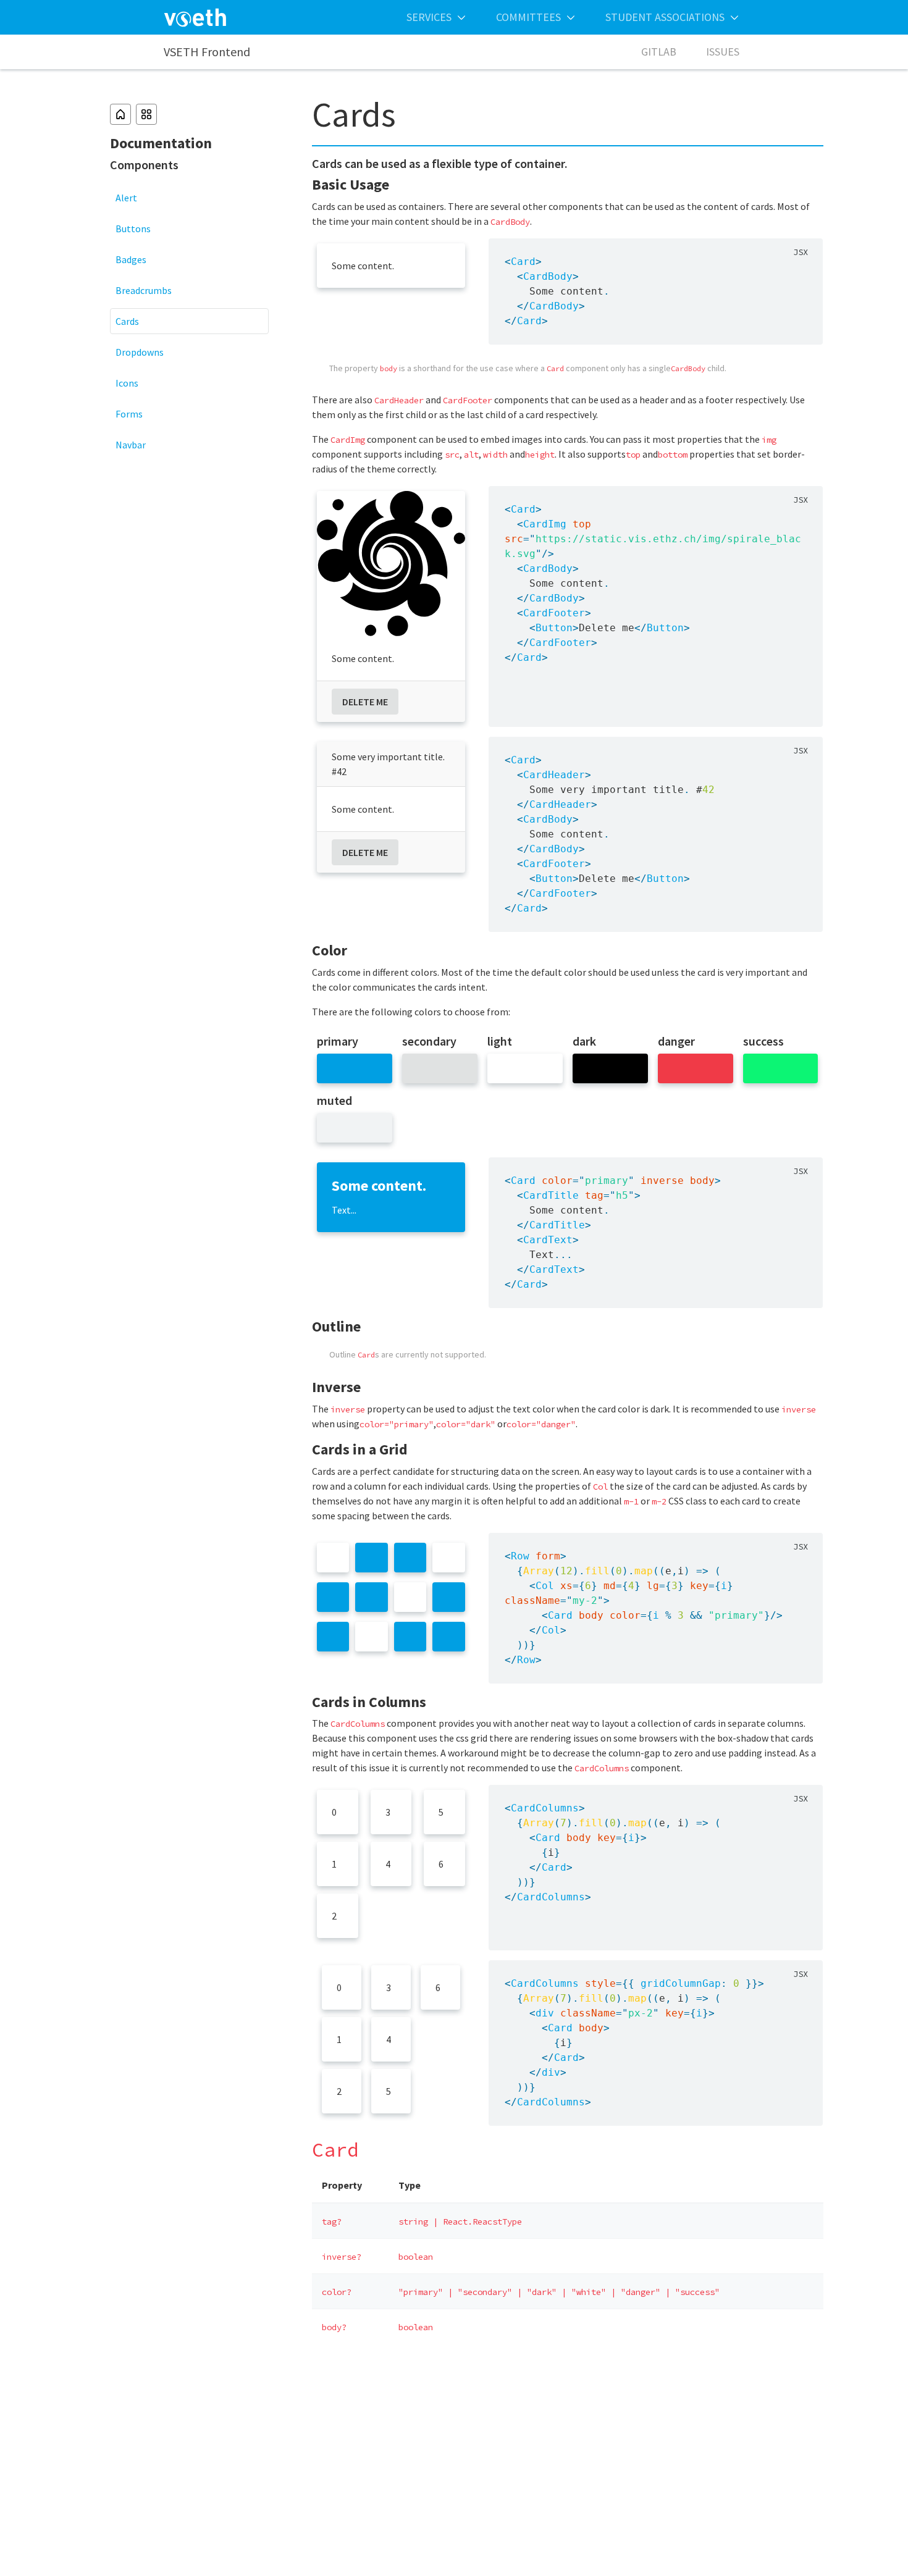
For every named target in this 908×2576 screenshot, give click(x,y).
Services (429, 17)
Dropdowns (140, 352)
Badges (131, 259)
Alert (126, 198)
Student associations (665, 17)
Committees (528, 17)
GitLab (659, 52)
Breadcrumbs (144, 290)
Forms (129, 414)
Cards (127, 321)
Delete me (365, 702)
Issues (723, 52)
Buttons (133, 229)
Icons (127, 383)
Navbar (131, 445)
